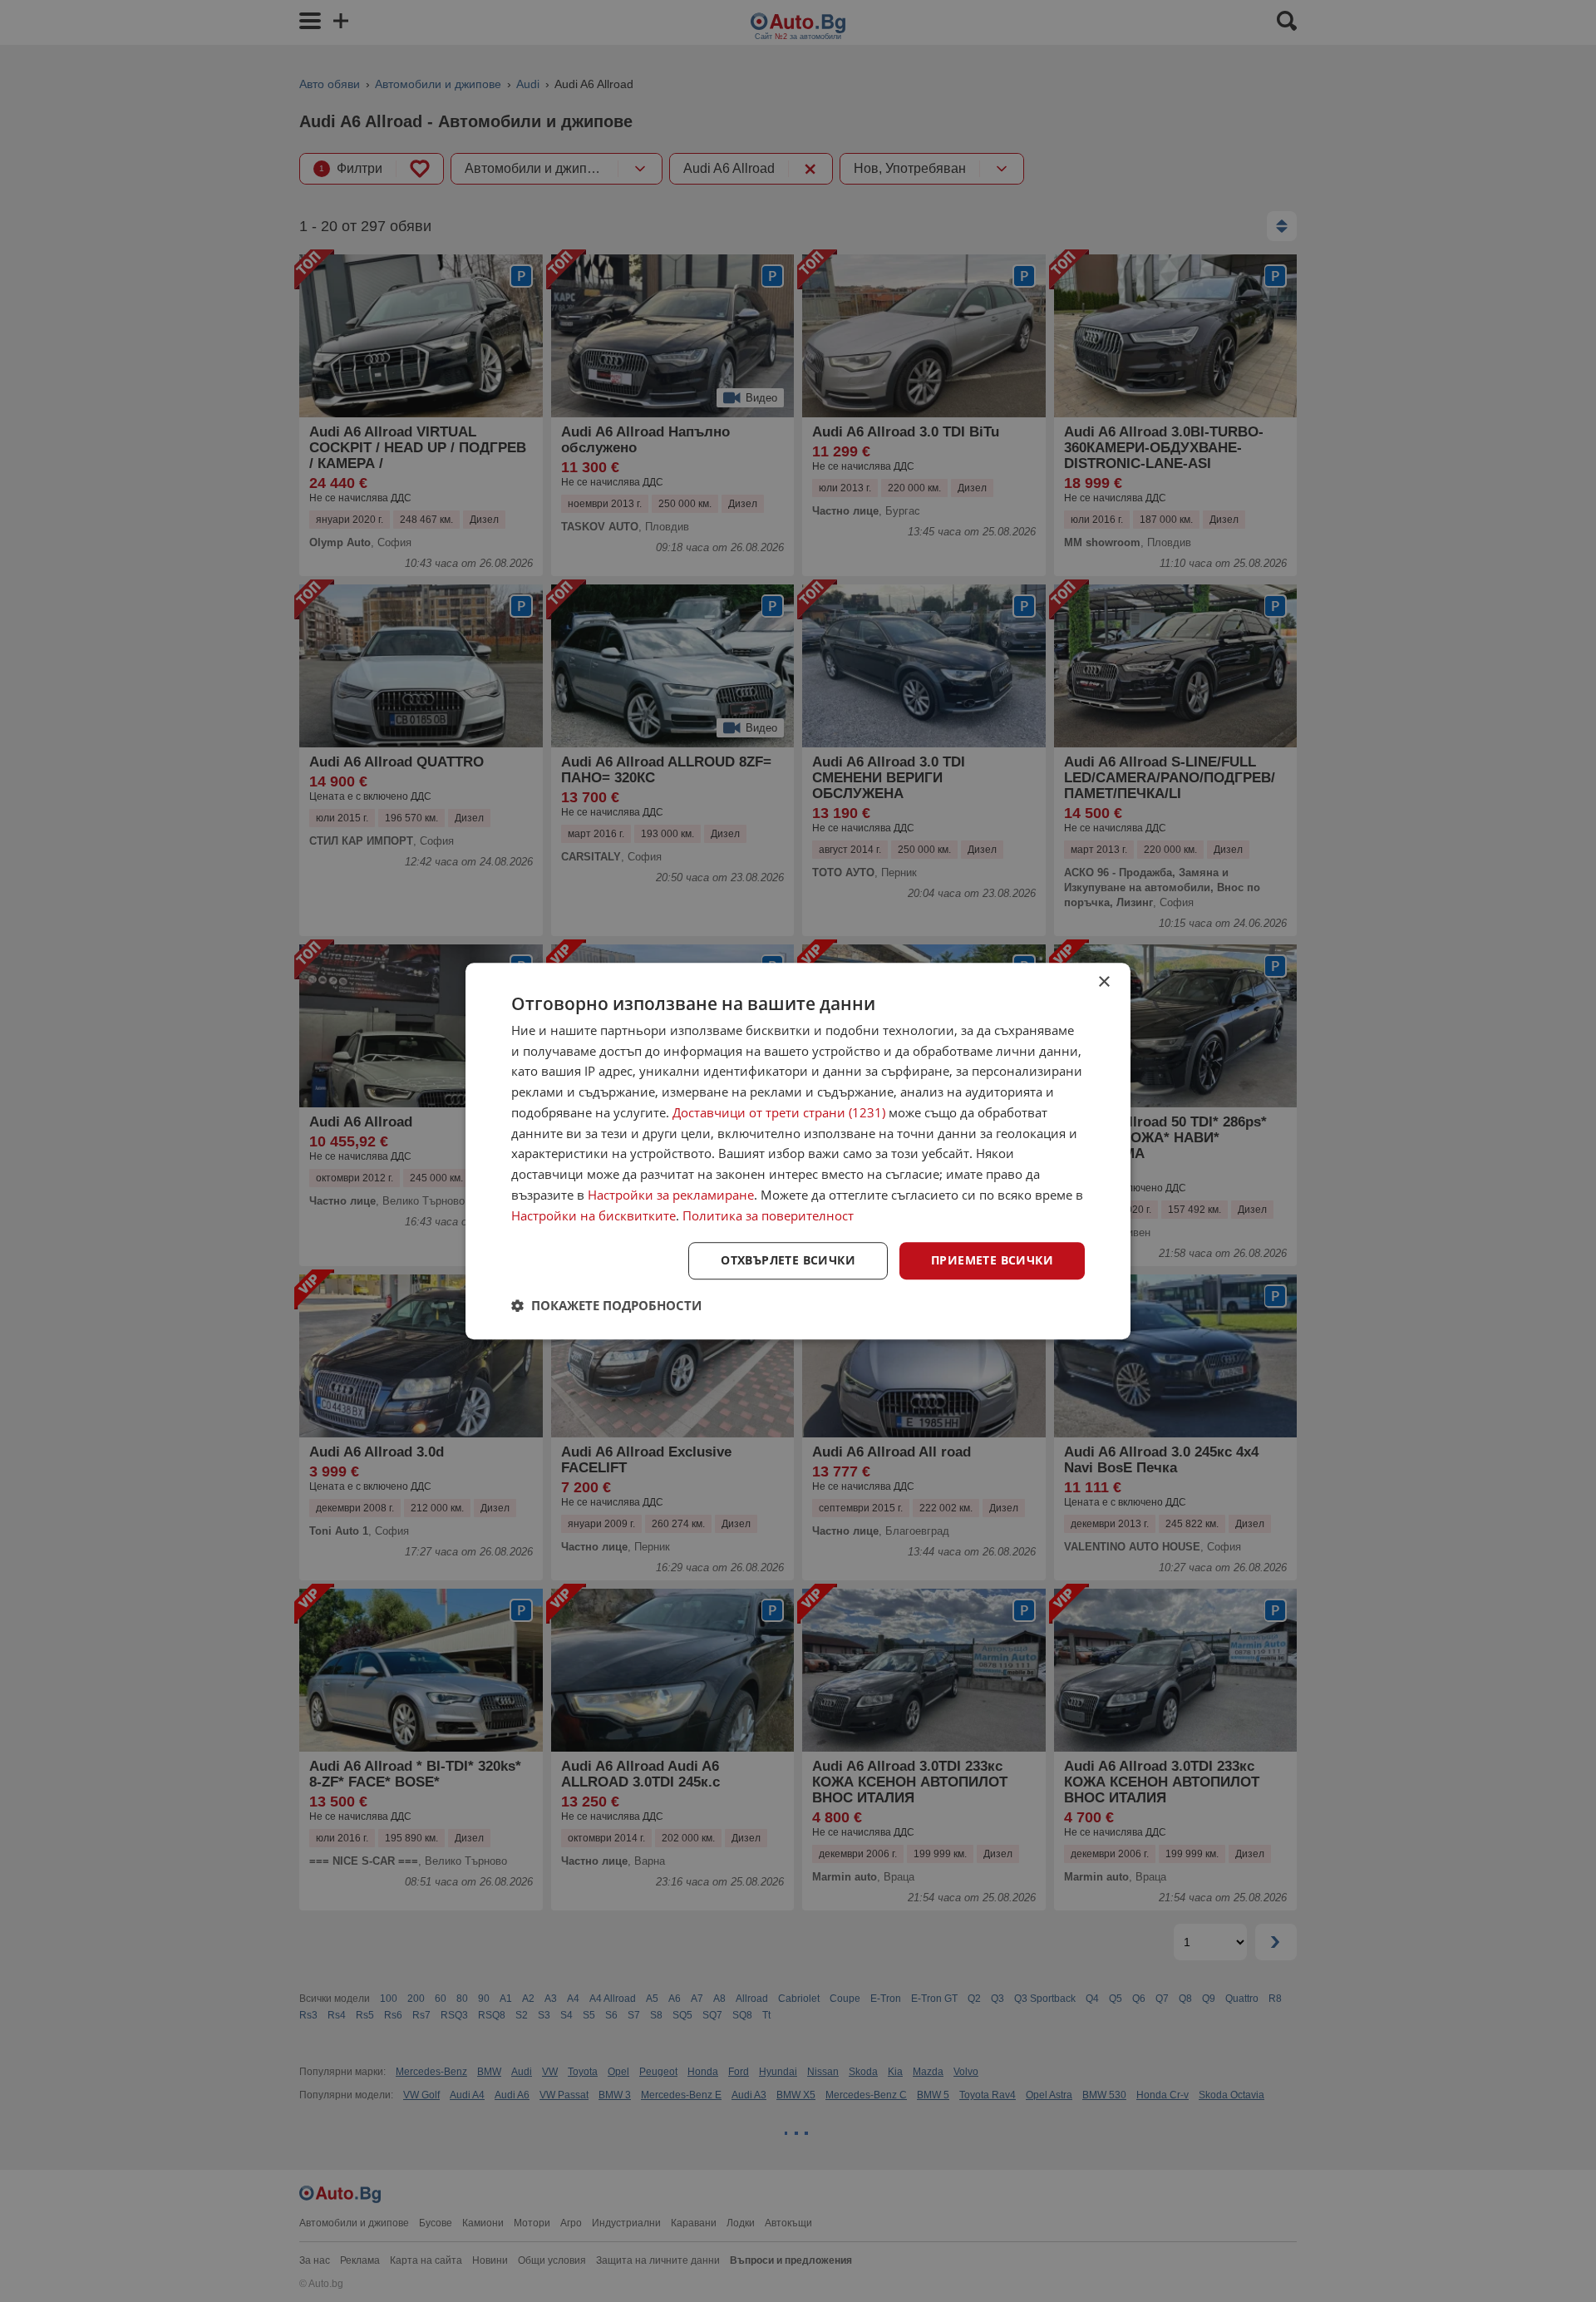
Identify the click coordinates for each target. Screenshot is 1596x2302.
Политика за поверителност (768, 1215)
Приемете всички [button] (992, 1261)
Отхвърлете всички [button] (788, 1261)
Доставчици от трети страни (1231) (779, 1112)
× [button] (1103, 982)
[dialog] (798, 1151)
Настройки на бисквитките (594, 1215)
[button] (606, 1305)
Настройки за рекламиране (671, 1195)
